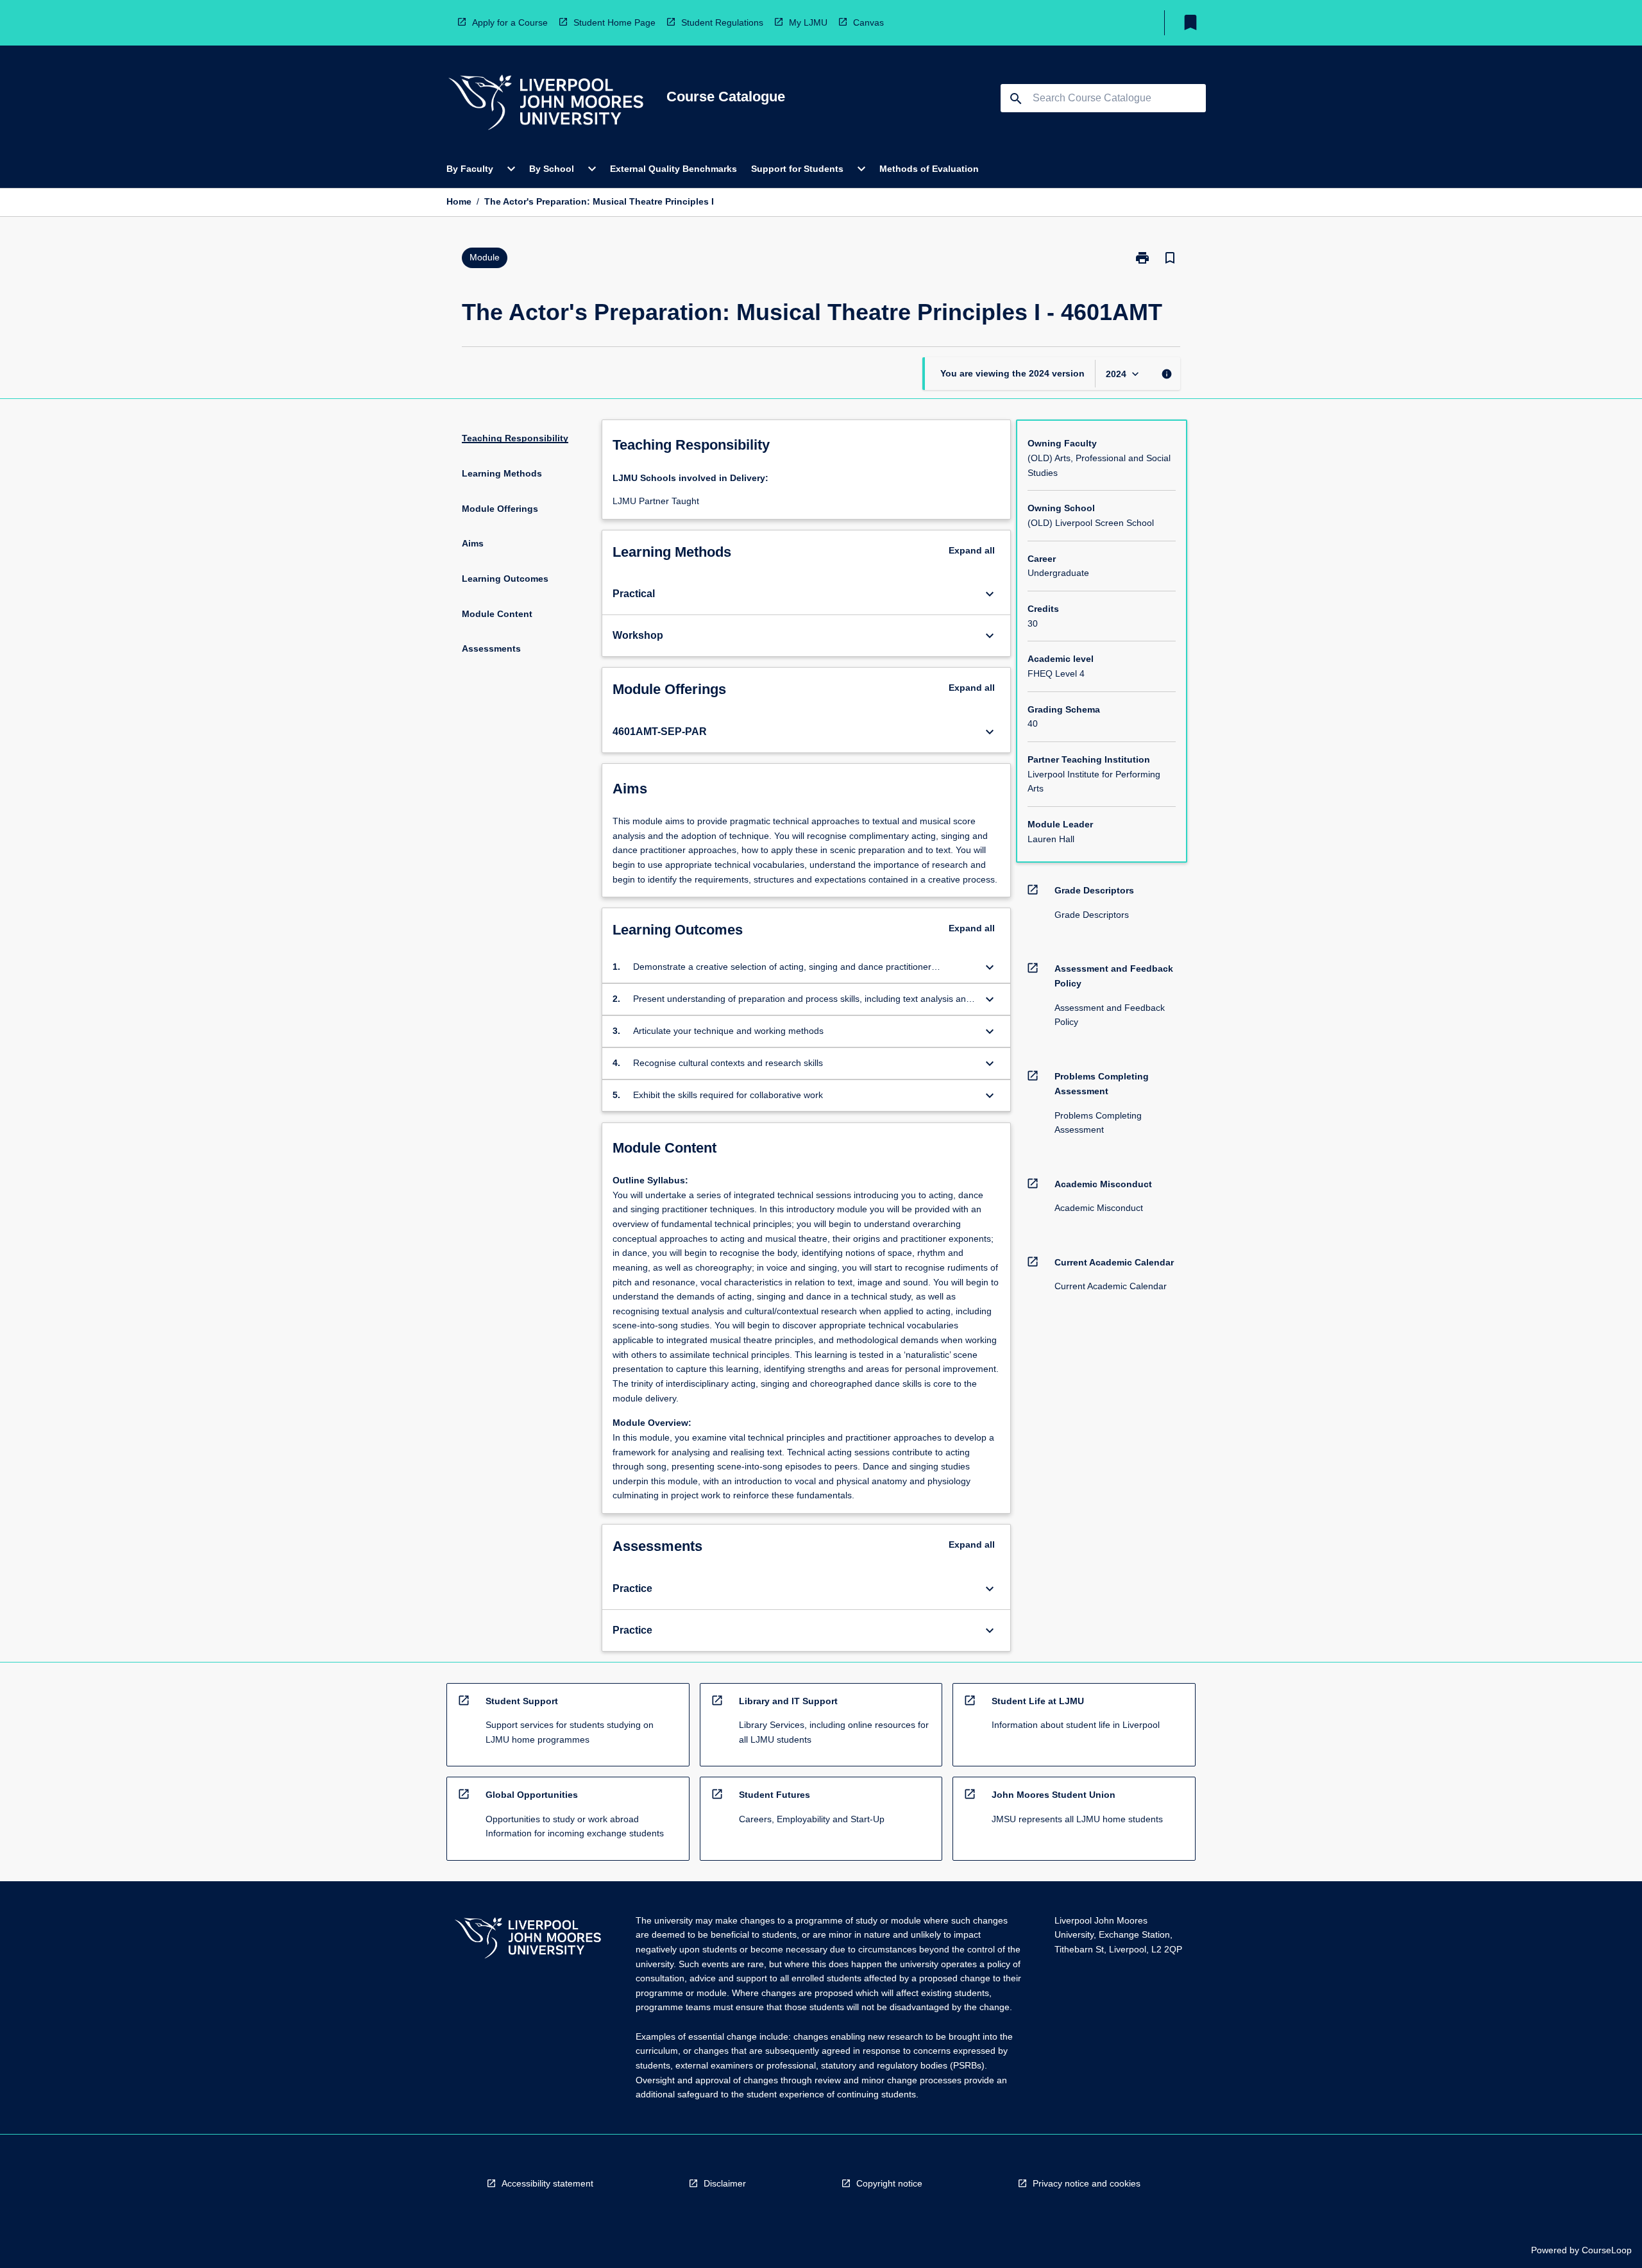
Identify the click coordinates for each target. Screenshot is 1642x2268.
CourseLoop (1607, 2250)
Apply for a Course (510, 22)
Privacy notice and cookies (1087, 2183)
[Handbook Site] (528, 1940)
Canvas (868, 22)
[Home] (546, 104)
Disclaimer (725, 2183)
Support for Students (797, 169)
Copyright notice (889, 2183)
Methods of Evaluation (929, 169)
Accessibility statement (547, 2183)
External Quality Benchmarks (673, 169)
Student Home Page (614, 22)
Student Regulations (722, 22)
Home (459, 201)
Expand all (972, 550)
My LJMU (808, 22)
